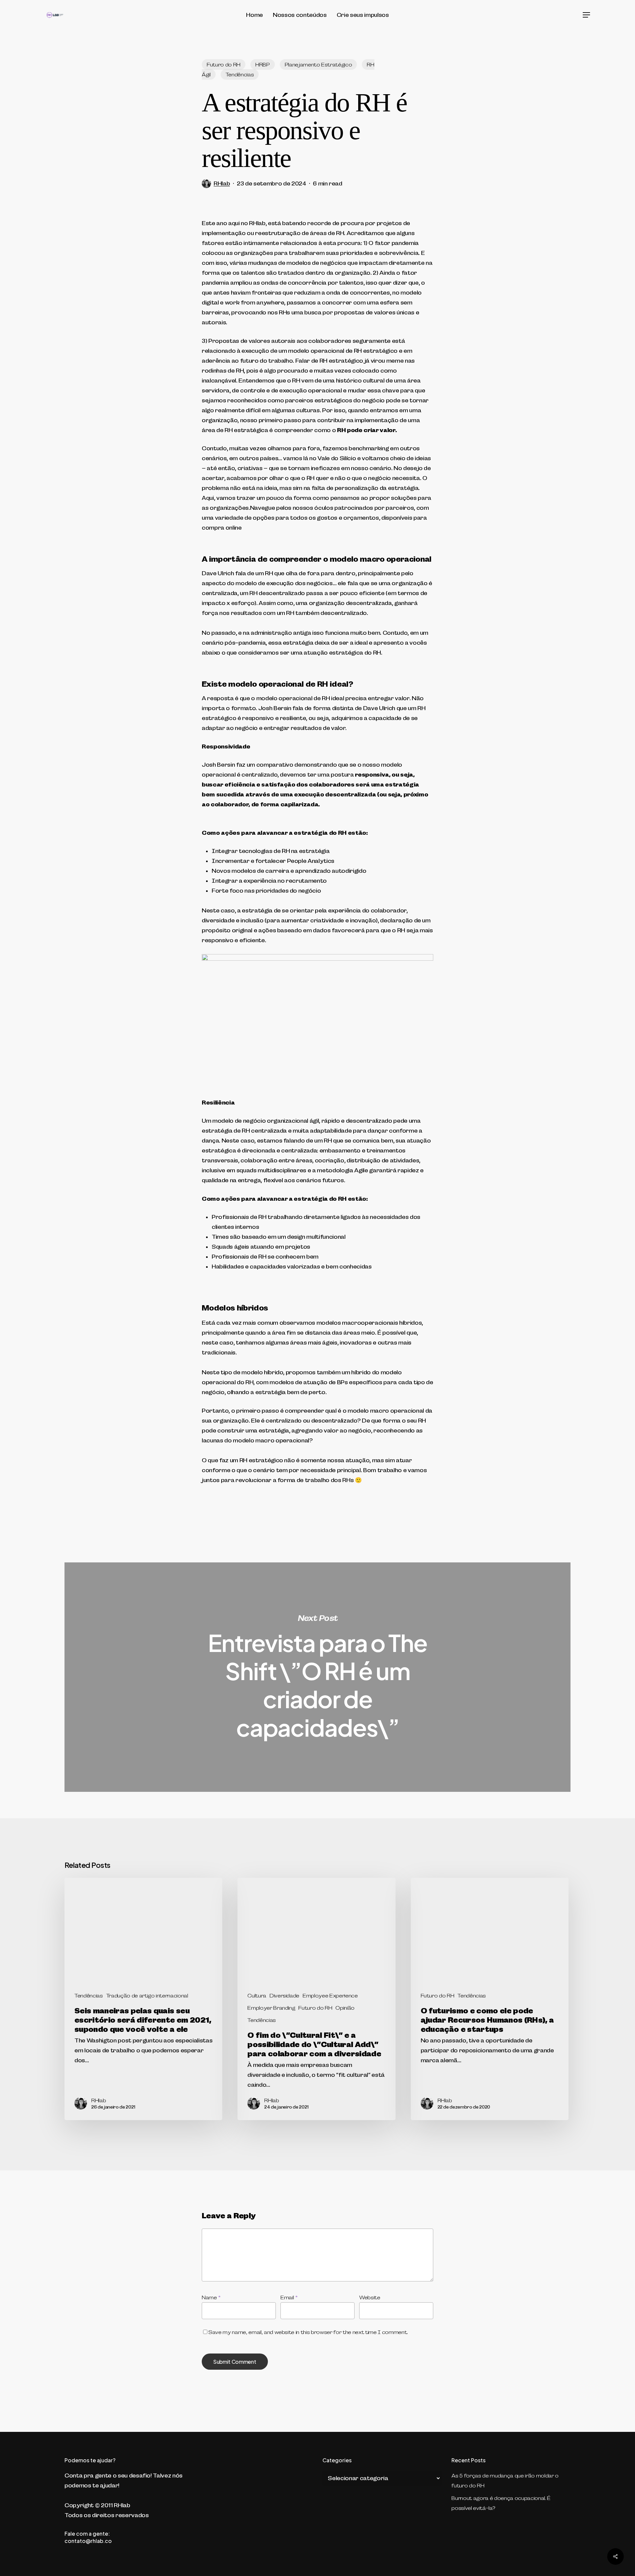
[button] (587, 15)
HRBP (263, 64)
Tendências (240, 74)
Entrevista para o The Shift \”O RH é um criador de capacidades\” (317, 1677)
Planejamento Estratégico (318, 64)
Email (289, 2297)
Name (211, 2297)
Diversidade (284, 1995)
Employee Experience (330, 1995)
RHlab (222, 183)
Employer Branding (271, 2008)
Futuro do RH (224, 64)
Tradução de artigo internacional (147, 1995)
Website (370, 2297)
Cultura (257, 1995)
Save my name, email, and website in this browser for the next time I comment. (308, 2332)
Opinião (345, 2008)
